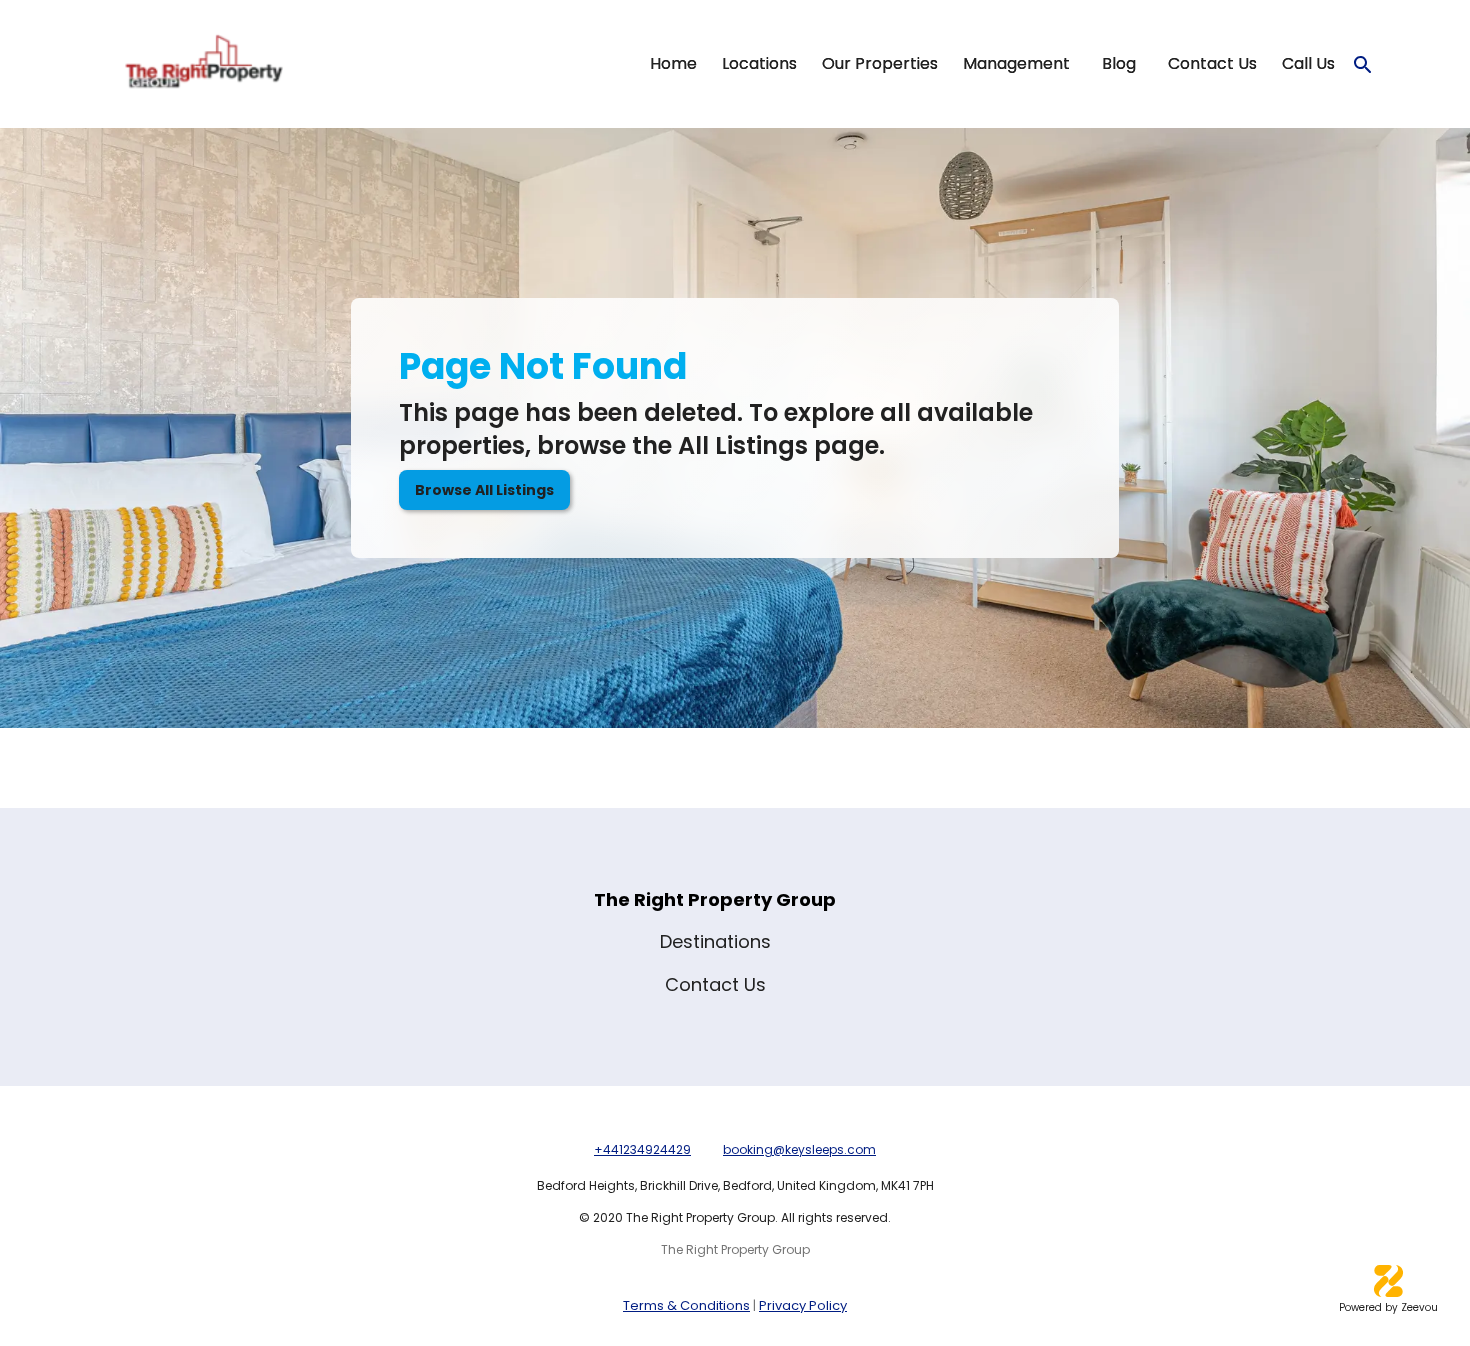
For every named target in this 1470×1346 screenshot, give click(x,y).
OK (1358, 1246)
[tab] (673, 64)
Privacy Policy (803, 1305)
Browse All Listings (484, 490)
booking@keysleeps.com (799, 1149)
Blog (1119, 64)
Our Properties (880, 64)
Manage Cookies (1214, 1246)
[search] (1363, 65)
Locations (759, 64)
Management (1016, 64)
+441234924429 (642, 1149)
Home (673, 64)
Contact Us (1212, 64)
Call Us (1308, 64)
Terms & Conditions (686, 1305)
